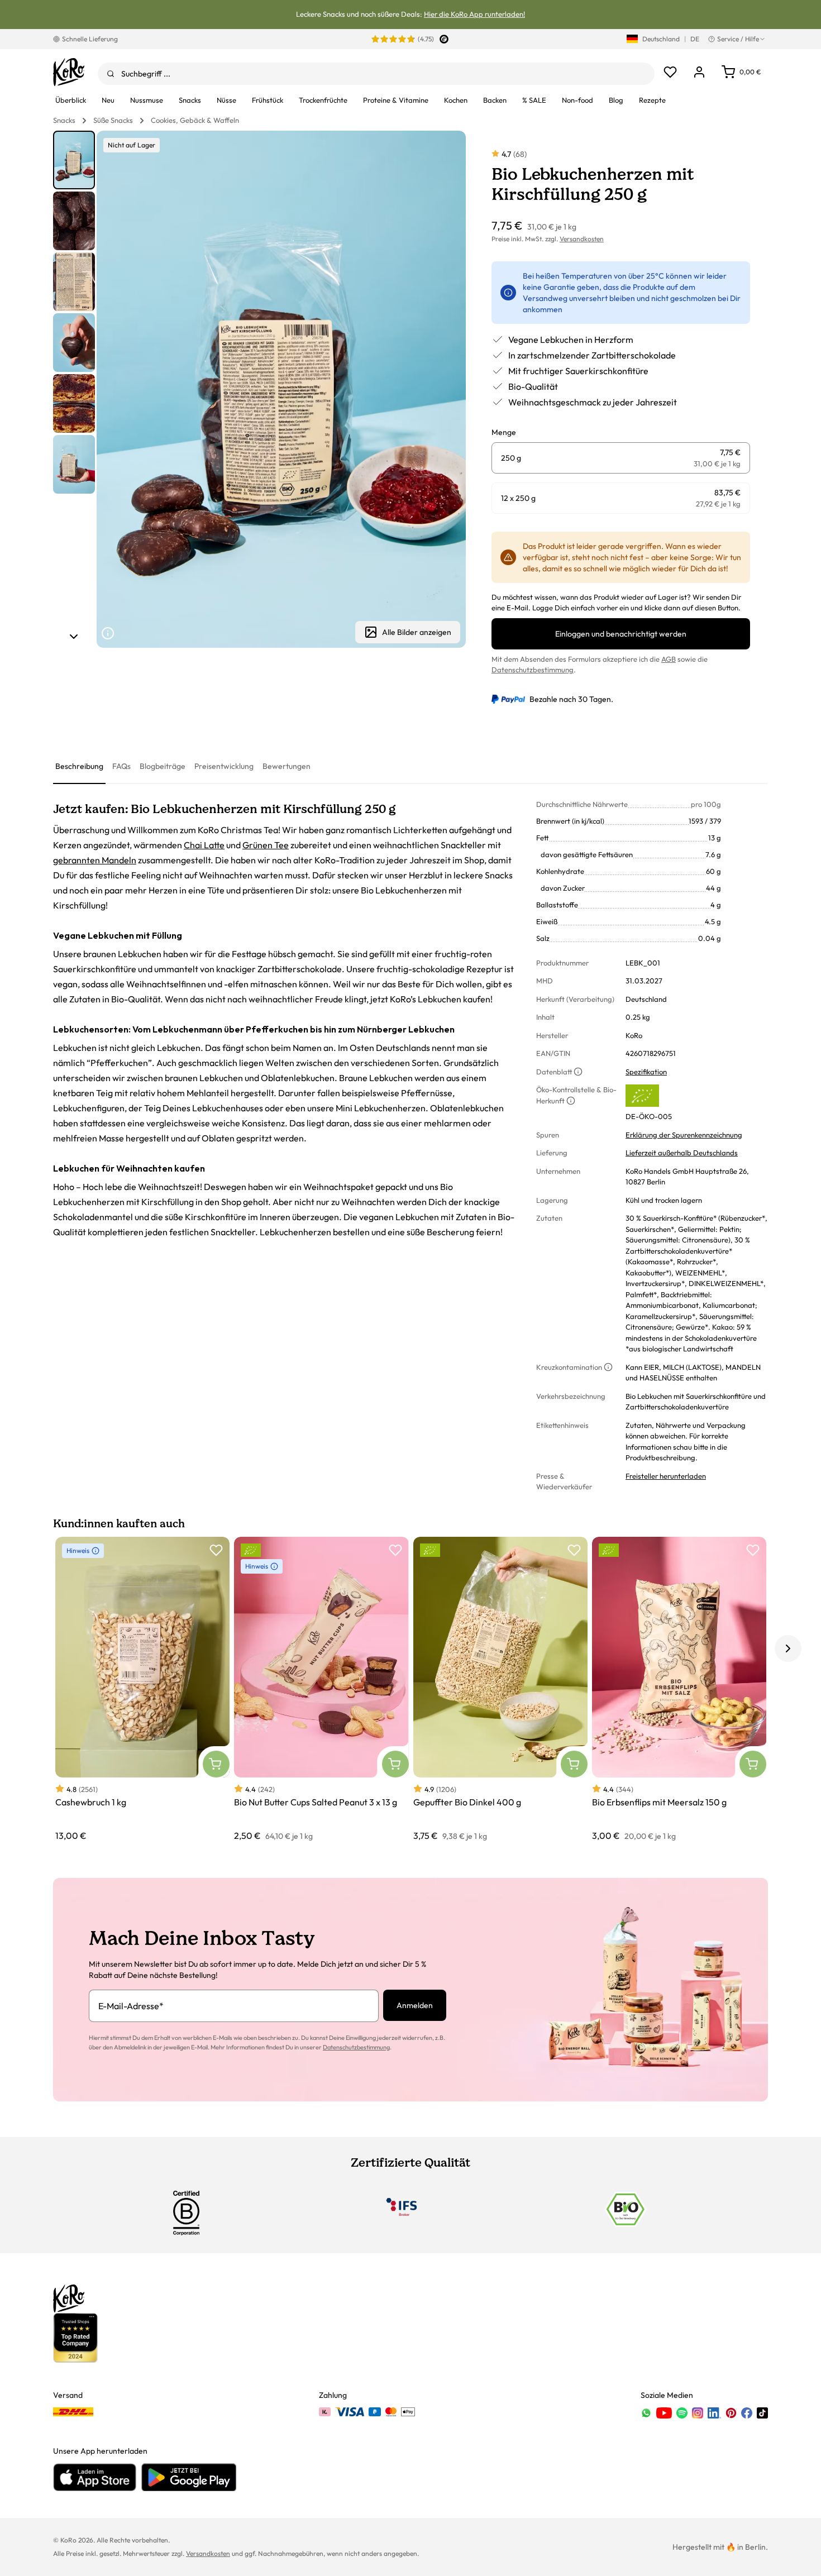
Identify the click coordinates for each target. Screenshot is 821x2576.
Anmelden (415, 2005)
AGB (669, 659)
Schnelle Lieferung (90, 39)
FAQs (121, 766)
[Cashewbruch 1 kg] (142, 1690)
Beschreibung (79, 766)
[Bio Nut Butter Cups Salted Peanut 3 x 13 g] (321, 1690)
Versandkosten (582, 239)
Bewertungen (287, 766)
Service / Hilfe (738, 39)
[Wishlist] (670, 72)
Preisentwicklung (224, 766)
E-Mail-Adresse (131, 2006)
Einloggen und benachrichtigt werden (621, 634)
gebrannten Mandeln (95, 860)
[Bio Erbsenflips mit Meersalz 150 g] (679, 1690)
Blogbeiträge (163, 766)
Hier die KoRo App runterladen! (474, 14)
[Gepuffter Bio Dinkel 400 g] (500, 1690)
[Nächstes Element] (74, 637)
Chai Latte (204, 845)
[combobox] (376, 74)
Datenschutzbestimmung (533, 670)
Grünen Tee (266, 845)
